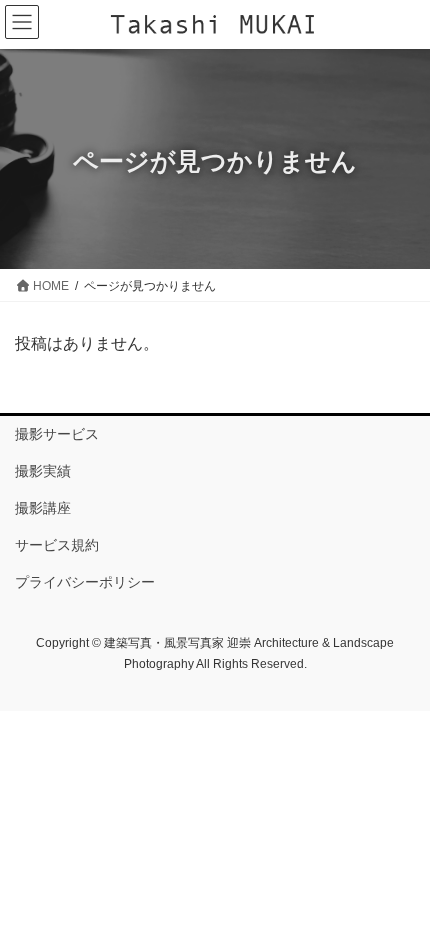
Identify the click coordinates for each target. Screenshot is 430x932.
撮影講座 (43, 508)
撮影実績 (43, 471)
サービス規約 (57, 545)
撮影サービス (57, 434)
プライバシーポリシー (85, 582)
